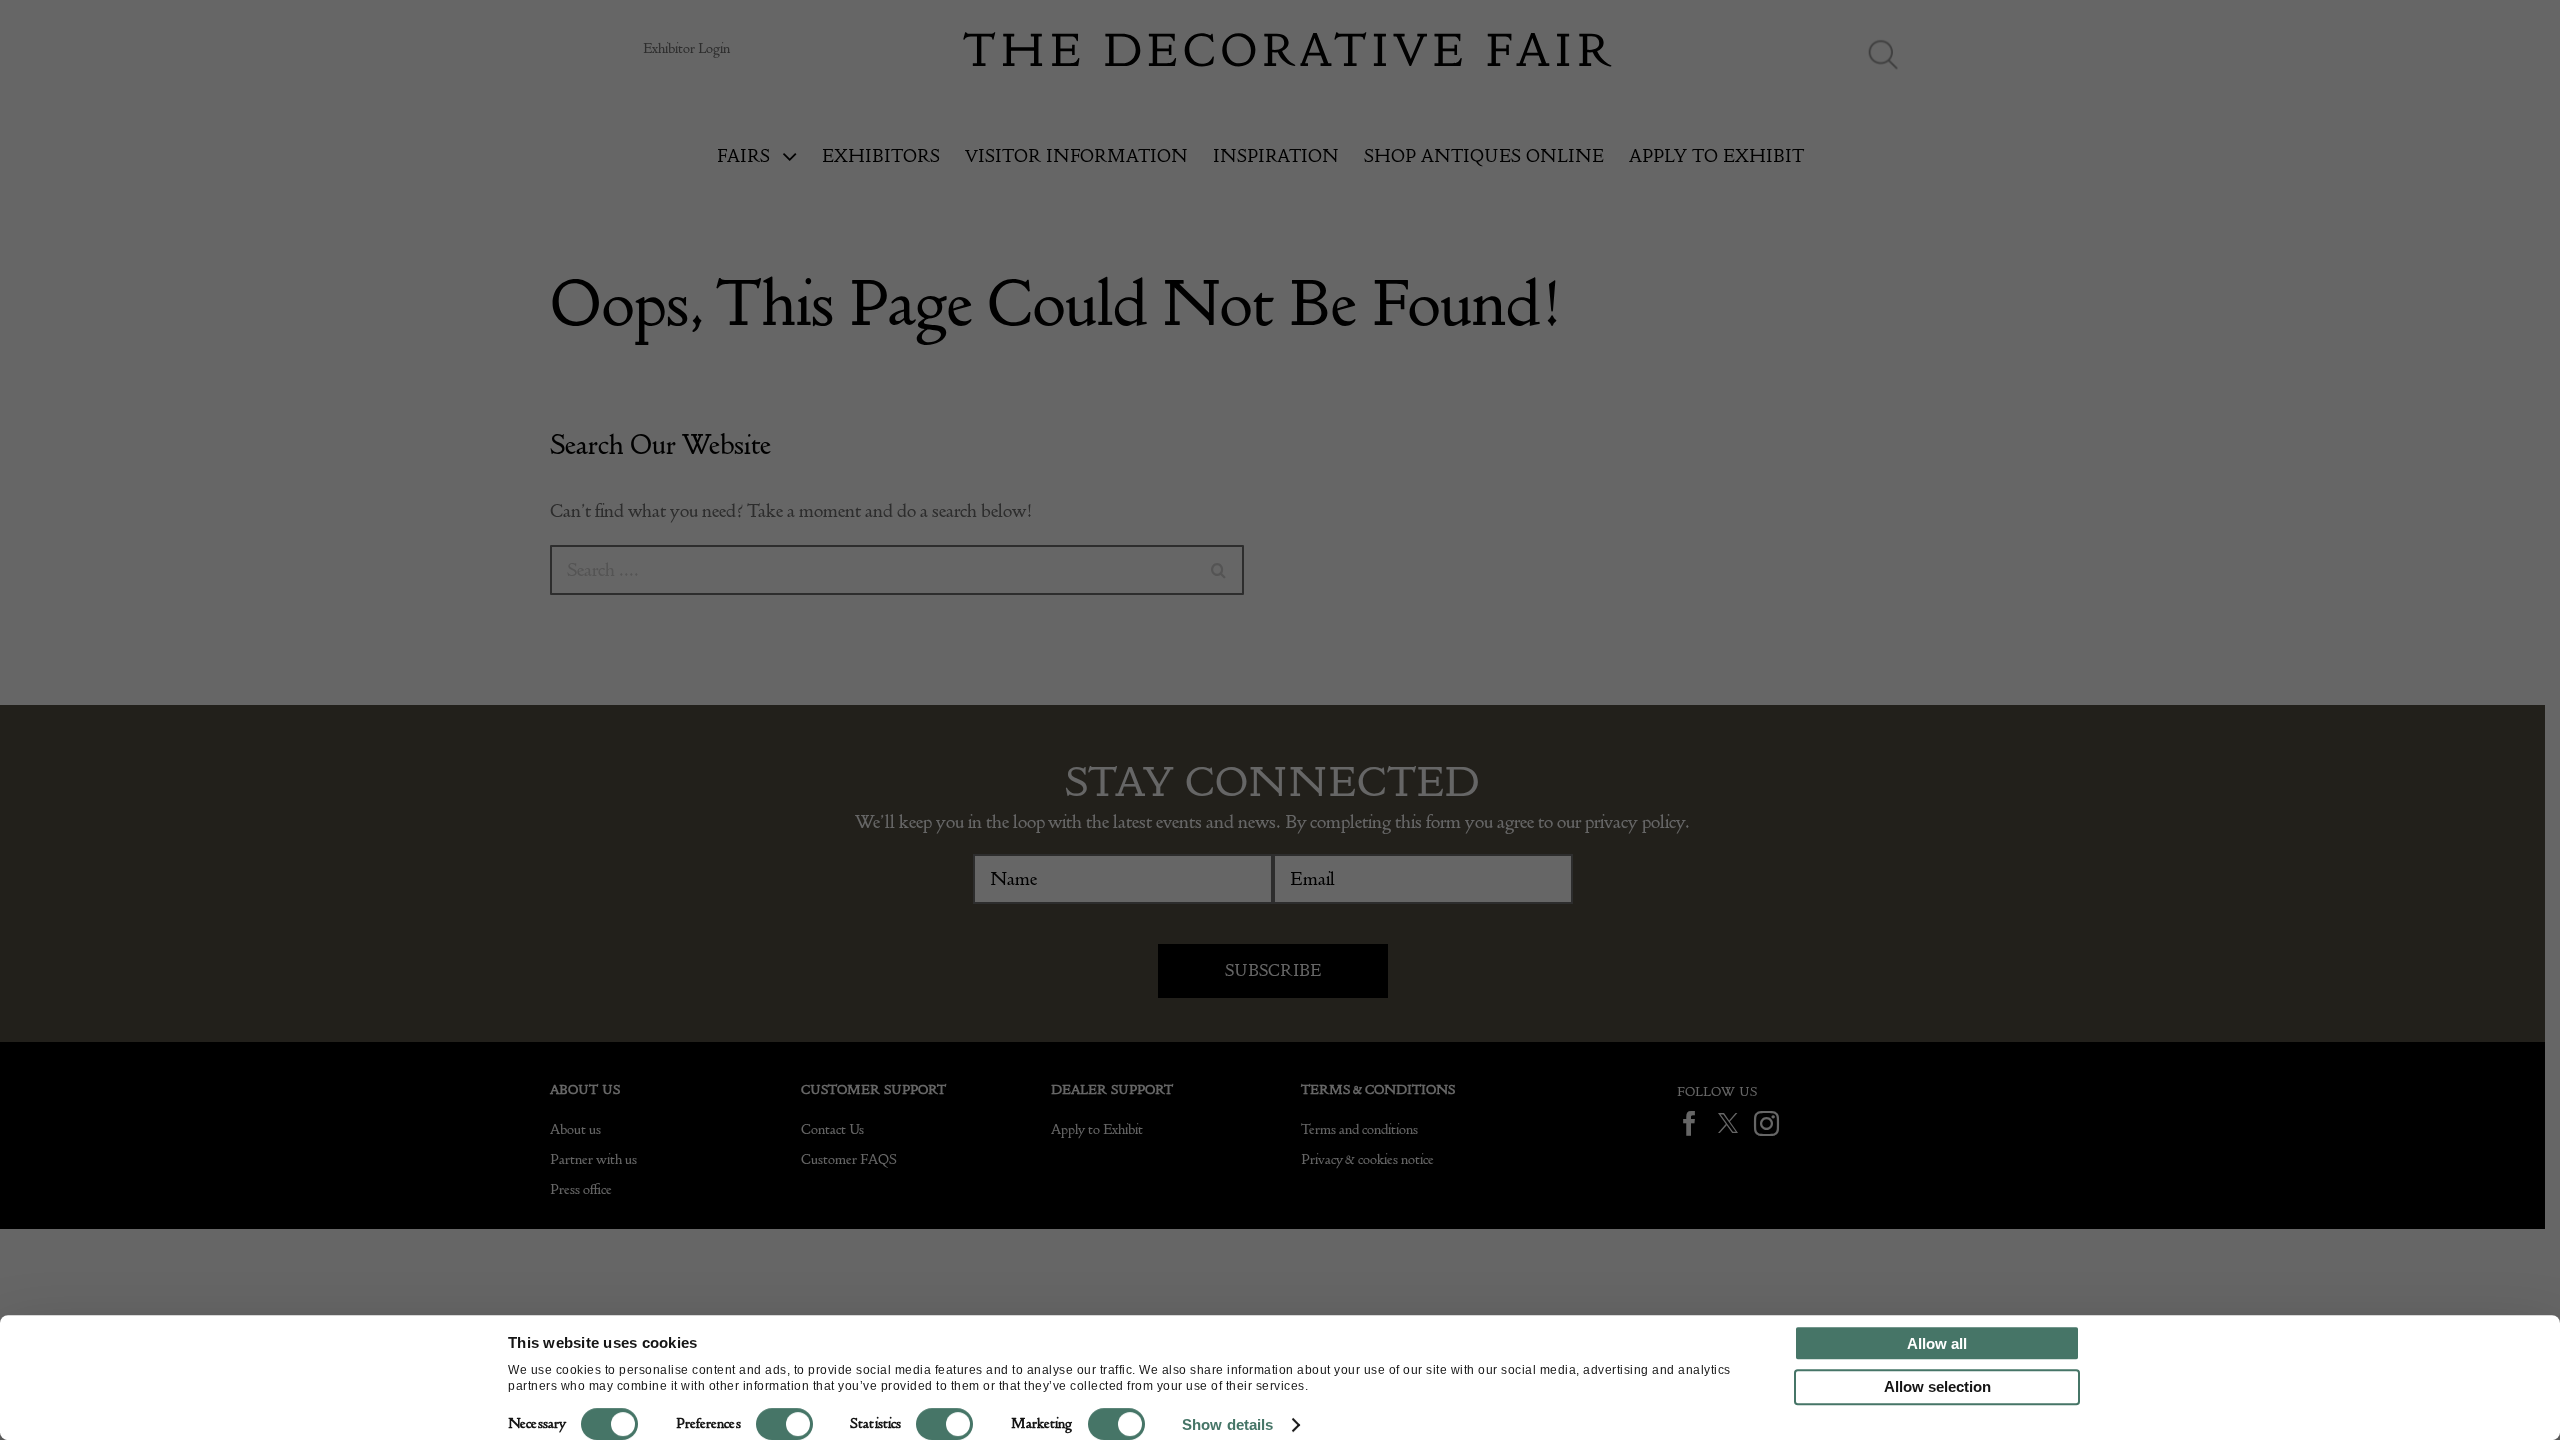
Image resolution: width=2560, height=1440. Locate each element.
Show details (1227, 1424)
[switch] (784, 1424)
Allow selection (1937, 1386)
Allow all (1937, 1343)
